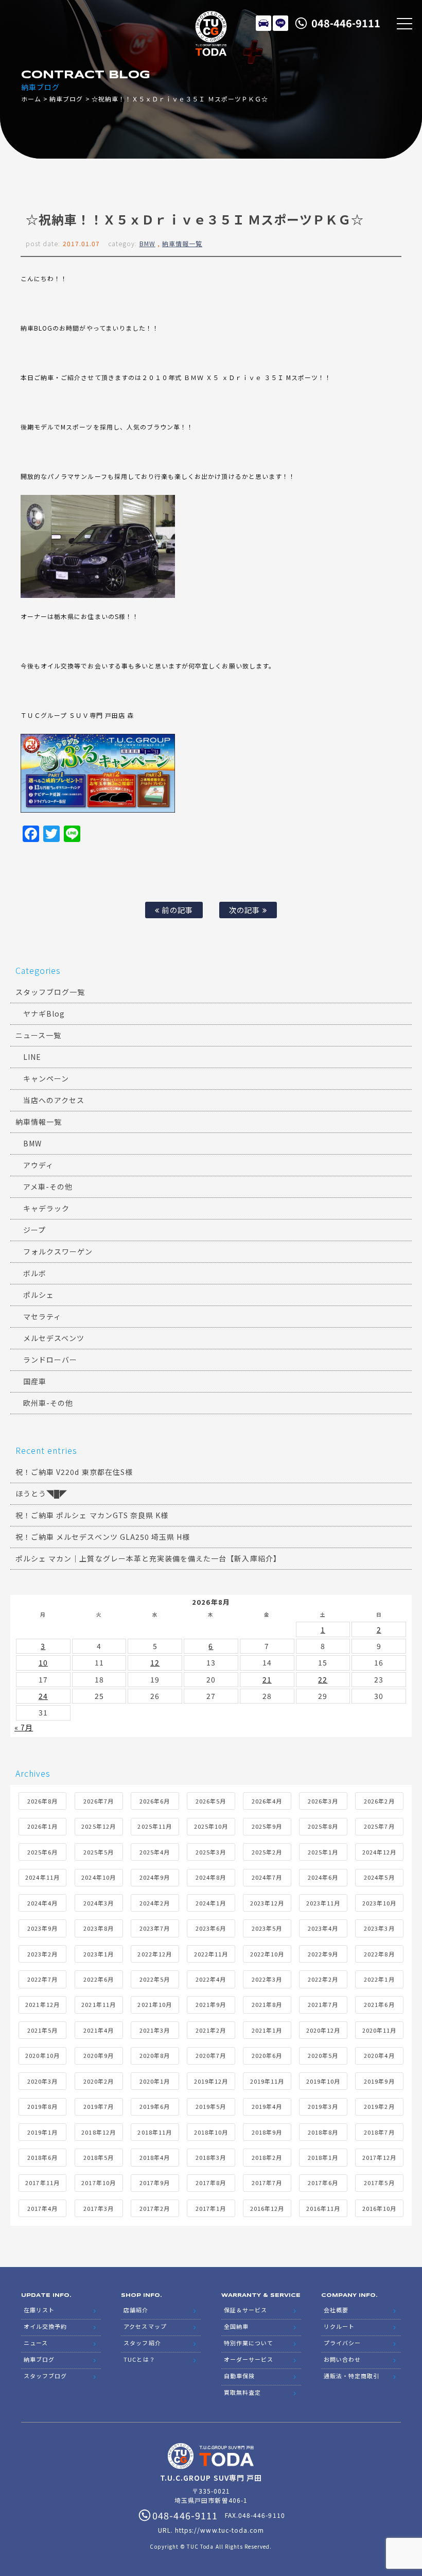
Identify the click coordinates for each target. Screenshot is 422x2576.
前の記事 (176, 910)
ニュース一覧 (38, 1035)
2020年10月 (42, 2055)
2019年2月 (379, 2106)
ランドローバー (50, 1360)
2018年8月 (323, 2132)
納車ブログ (66, 99)
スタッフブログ (45, 2376)
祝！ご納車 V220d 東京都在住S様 (74, 1472)
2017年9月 (155, 2183)
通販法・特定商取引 (351, 2376)
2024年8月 (211, 1877)
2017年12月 (379, 2157)
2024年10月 (98, 1877)
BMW (147, 243)
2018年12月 (98, 2132)
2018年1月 (323, 2157)
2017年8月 (211, 2183)
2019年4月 (267, 2106)
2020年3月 (42, 2081)
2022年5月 (155, 1979)
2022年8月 (379, 1954)
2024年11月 (42, 1877)
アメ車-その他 (48, 1187)
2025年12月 (98, 1826)
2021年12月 (42, 2004)
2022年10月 (267, 1954)
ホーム (31, 99)
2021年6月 (379, 2004)
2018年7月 (379, 2132)
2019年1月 (42, 2132)
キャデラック (46, 1208)
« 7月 (24, 1727)
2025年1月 (323, 1852)
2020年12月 (323, 2030)
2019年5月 (211, 2106)
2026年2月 (379, 1801)
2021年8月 (267, 2004)
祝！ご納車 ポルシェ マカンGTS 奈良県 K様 (92, 1515)
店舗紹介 (136, 2310)
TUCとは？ (139, 2359)
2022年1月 (379, 1979)
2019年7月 (99, 2106)
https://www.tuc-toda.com (219, 2530)
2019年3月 (323, 2106)
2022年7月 (42, 1979)
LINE (280, 23)
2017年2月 (155, 2208)
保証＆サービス (245, 2310)
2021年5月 (42, 2030)
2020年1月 (155, 2081)
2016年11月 (323, 2208)
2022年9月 (323, 1954)
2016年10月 (379, 2208)
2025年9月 (267, 1826)
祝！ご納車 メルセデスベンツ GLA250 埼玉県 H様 (103, 1537)
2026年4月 (267, 1801)
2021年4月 (99, 2030)
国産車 (35, 1381)
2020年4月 (379, 2055)
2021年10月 (154, 2004)
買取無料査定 (242, 2392)
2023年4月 (323, 1928)
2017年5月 (379, 2183)
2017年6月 (323, 2183)
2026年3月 (323, 1801)
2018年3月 (211, 2157)
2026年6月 (155, 1801)
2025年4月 (155, 1852)
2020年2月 (99, 2081)
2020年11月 (379, 2030)
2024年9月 (155, 1877)
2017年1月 (211, 2208)
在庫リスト (263, 23)
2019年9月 (379, 2081)
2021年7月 (323, 2004)
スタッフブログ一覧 (50, 992)
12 (155, 1662)
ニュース (36, 2343)
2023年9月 (42, 1928)
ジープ (34, 1230)
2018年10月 (211, 2132)
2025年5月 (99, 1852)
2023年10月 (379, 1903)
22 (323, 1679)
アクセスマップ (145, 2326)
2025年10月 (211, 1826)
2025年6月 (42, 1852)
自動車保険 (239, 2376)
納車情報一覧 (182, 243)
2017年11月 (42, 2183)
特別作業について (249, 2343)
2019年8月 (42, 2106)
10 (43, 1662)
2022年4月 (211, 1979)
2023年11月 (323, 1903)
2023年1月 (99, 1954)
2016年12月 (267, 2208)
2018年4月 (155, 2157)
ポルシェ (39, 1295)
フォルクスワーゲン (58, 1251)
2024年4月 (42, 1903)
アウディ (38, 1165)
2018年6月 (42, 2157)
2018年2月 (267, 2157)
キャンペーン (46, 1078)
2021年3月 (155, 2030)
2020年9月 (99, 2055)
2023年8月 (99, 1928)
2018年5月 (99, 2157)
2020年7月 (211, 2055)
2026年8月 (42, 1801)
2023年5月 (267, 1928)
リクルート (339, 2326)
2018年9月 (267, 2132)
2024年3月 (99, 1903)
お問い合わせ (342, 2359)
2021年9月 (211, 2004)
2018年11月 (154, 2132)
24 (43, 1696)
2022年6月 (99, 1979)
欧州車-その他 (48, 1403)
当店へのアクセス (54, 1100)
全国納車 (236, 2326)
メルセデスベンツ (54, 1338)
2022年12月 (154, 1954)
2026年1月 (42, 1826)
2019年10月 (323, 2081)
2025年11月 (154, 1826)
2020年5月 (323, 2055)
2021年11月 (98, 2004)
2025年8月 (323, 1826)
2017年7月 (267, 2183)
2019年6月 (155, 2106)
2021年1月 (267, 2030)
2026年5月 (211, 1801)
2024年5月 (379, 1877)
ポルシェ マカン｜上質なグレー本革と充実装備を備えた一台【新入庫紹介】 (148, 1558)
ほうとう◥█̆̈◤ (41, 1493)
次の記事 (245, 910)
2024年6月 (323, 1877)
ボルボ (35, 1273)
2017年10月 (98, 2183)
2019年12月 (211, 2081)
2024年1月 (211, 1903)
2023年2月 (42, 1954)
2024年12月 (379, 1852)
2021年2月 (211, 2030)
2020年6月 (267, 2055)
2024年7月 (267, 1877)
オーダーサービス (249, 2359)
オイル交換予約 (45, 2326)
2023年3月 (379, 1928)
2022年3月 (267, 1979)
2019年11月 (267, 2081)
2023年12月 (267, 1903)
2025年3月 (211, 1852)
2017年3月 (99, 2208)
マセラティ (42, 1316)
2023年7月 (155, 1928)
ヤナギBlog (44, 1014)
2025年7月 (379, 1826)
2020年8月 (155, 2055)
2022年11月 (211, 1954)
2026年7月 (99, 1801)
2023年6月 (211, 1928)
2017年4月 (42, 2208)
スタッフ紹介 (142, 2343)
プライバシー (342, 2343)
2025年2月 (267, 1852)
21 (267, 1679)
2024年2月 (155, 1903)
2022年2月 (323, 1979)
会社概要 (336, 2310)
